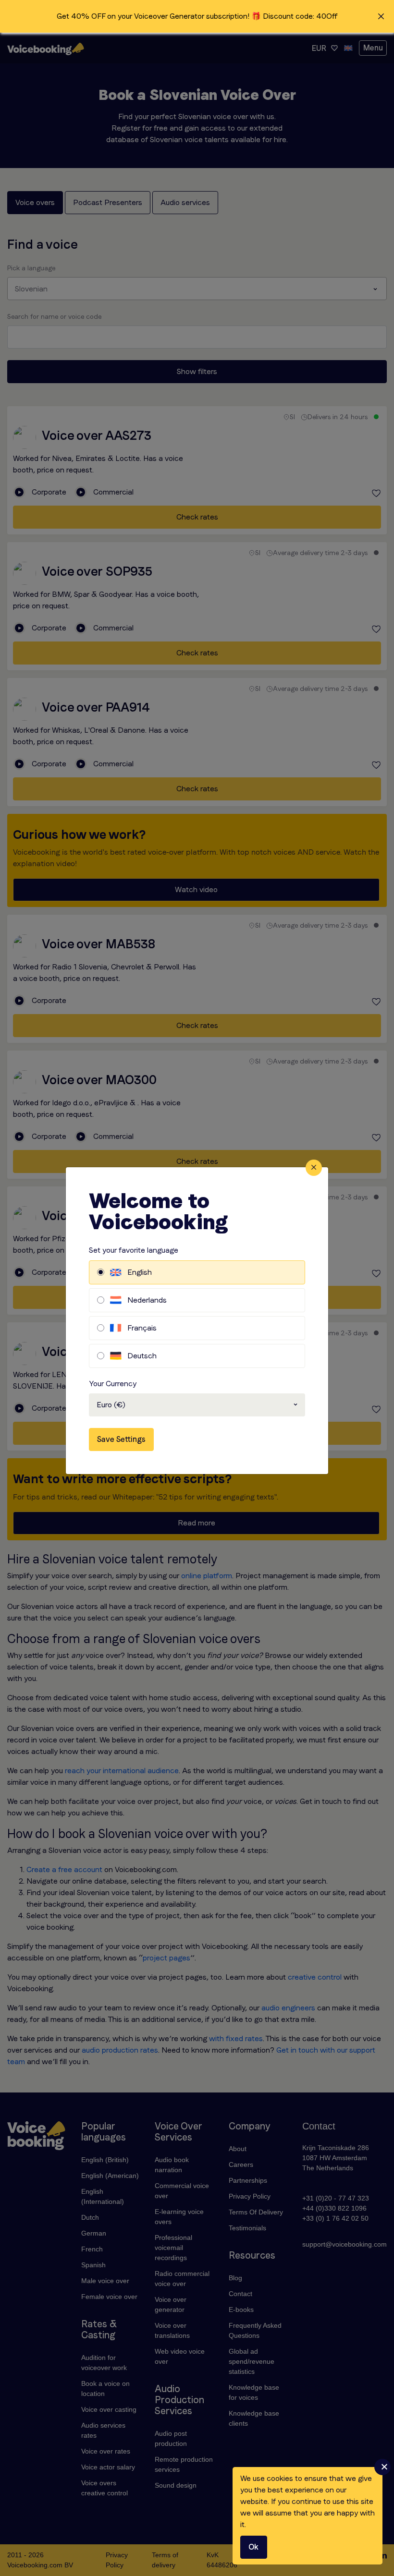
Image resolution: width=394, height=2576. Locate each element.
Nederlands (147, 1300)
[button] (197, 16)
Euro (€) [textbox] (111, 1405)
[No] (382, 2467)
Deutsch (142, 1356)
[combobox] (197, 1405)
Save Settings (121, 1439)
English (140, 1272)
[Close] (314, 1168)
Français (142, 1328)
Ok (254, 2547)
